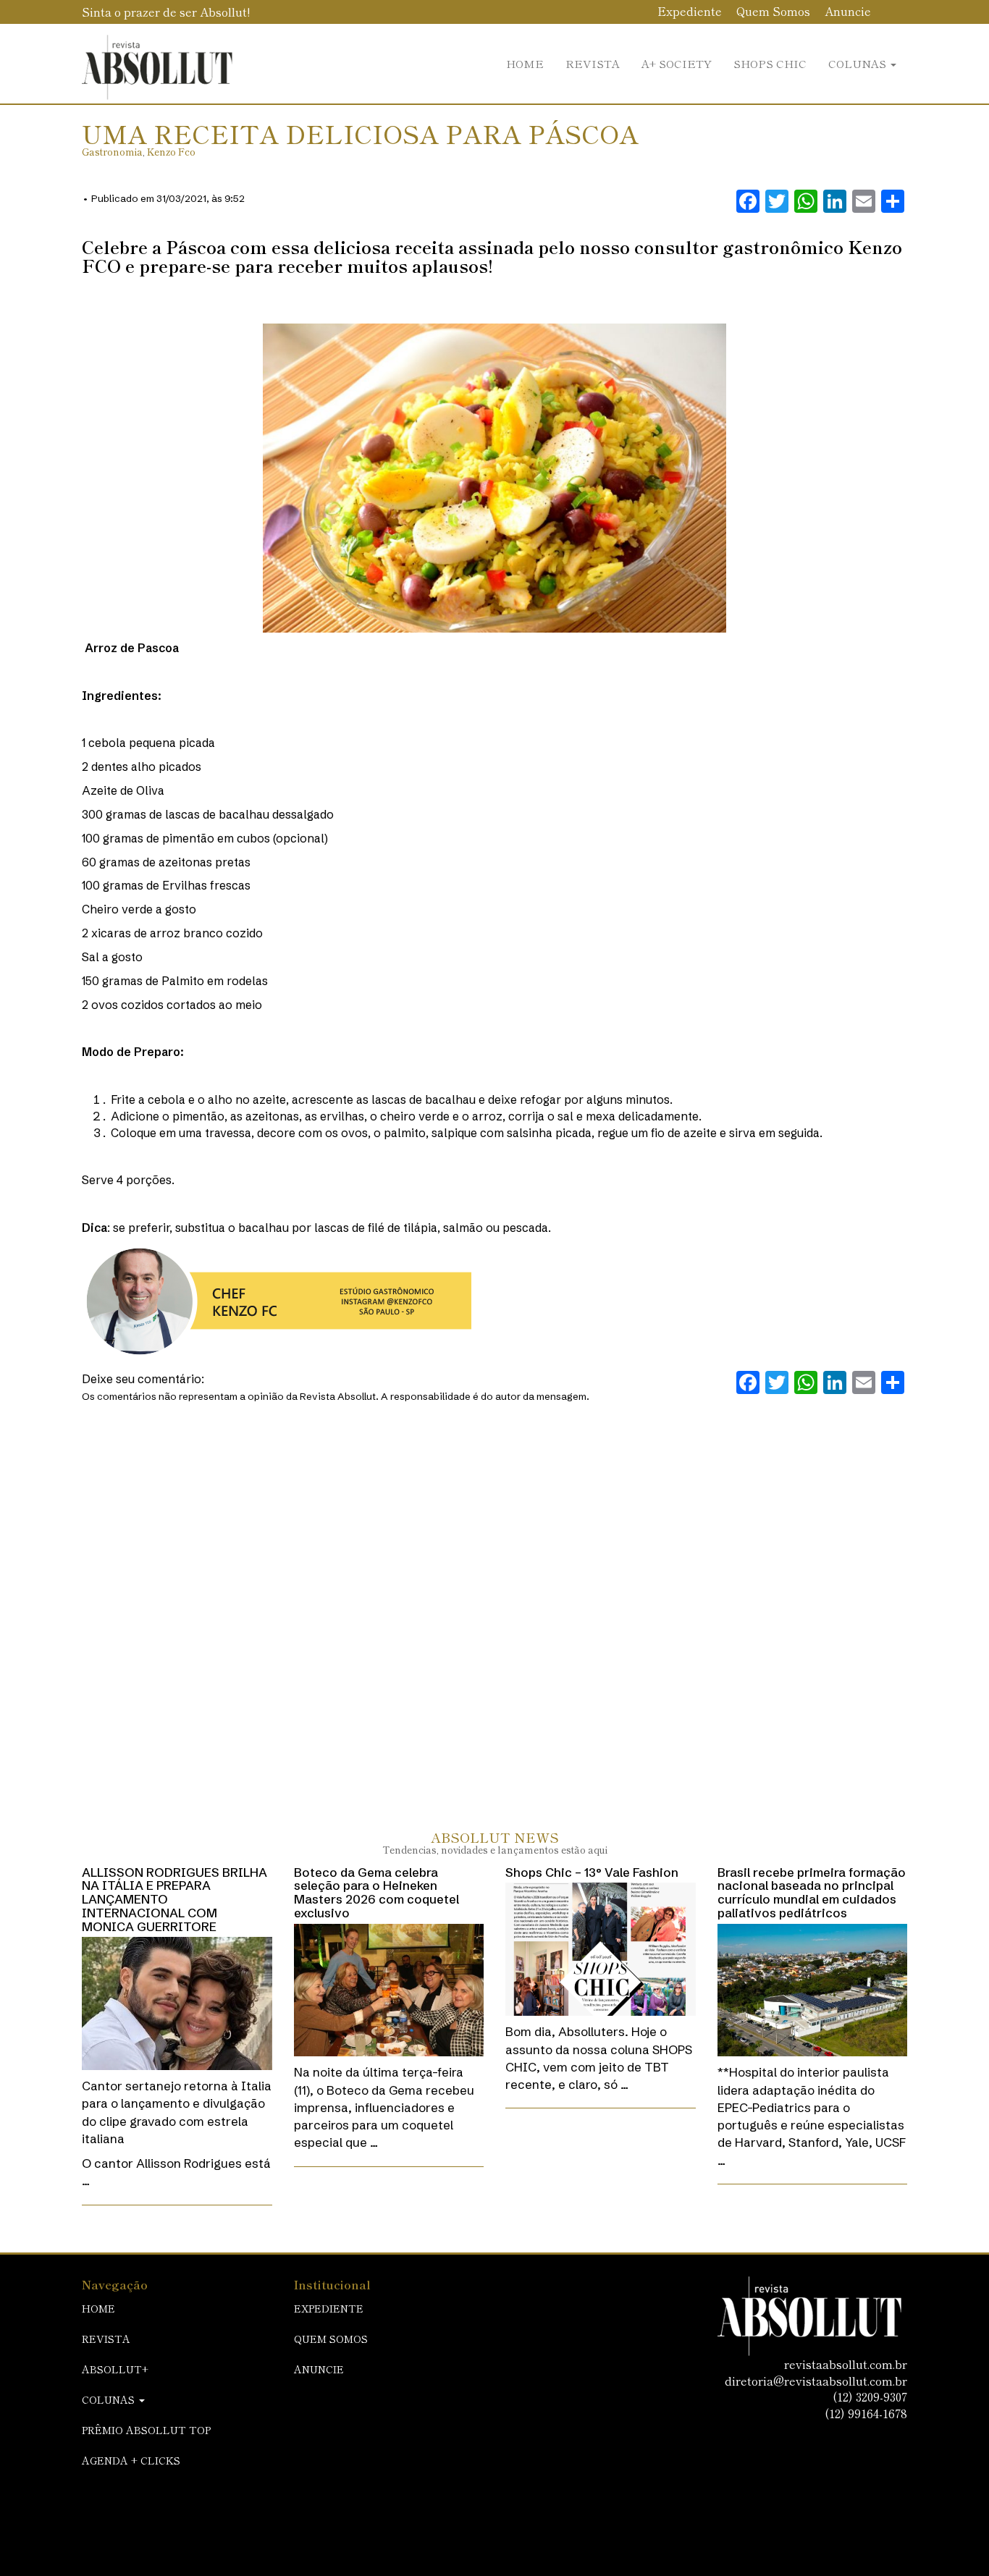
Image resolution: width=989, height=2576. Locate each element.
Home (525, 63)
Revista (593, 63)
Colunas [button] (859, 63)
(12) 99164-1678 (866, 2413)
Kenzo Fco (171, 152)
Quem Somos (773, 11)
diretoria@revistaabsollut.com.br (816, 2381)
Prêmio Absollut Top (146, 2430)
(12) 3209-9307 (870, 2396)
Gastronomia (112, 152)
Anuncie (848, 11)
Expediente (690, 11)
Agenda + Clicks (131, 2460)
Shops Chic (770, 63)
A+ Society (677, 63)
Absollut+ (115, 2369)
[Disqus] (494, 1601)
